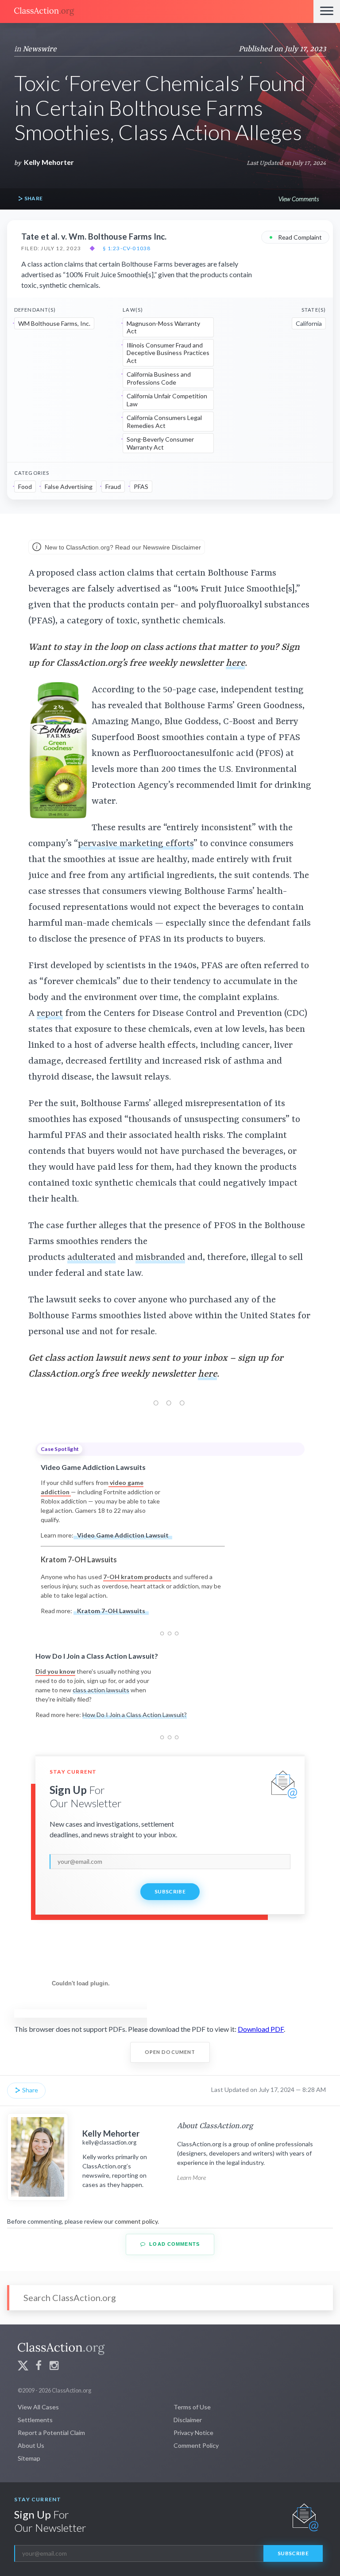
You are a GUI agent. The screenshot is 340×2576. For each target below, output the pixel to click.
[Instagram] (54, 2367)
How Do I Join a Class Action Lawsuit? (135, 1715)
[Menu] (327, 11)
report (50, 1014)
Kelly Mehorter (49, 162)
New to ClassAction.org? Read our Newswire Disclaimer (122, 547)
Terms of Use (192, 2407)
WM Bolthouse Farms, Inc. (54, 323)
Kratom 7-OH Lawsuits (111, 1611)
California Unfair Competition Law (167, 400)
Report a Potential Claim (51, 2433)
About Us (31, 2445)
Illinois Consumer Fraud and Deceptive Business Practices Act (168, 353)
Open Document (170, 2052)
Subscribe (170, 1891)
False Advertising (69, 487)
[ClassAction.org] (157, 11)
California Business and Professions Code (159, 378)
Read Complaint (295, 237)
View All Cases (38, 2407)
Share (33, 198)
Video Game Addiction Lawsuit (123, 1535)
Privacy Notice (193, 2433)
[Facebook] (39, 2367)
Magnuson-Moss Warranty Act (163, 327)
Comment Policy (196, 2445)
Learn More (191, 2177)
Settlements (35, 2420)
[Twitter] (23, 2367)
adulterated (91, 1258)
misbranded (160, 1258)
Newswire (40, 49)
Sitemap (29, 2458)
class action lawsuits (101, 1690)
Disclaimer (188, 2420)
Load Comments (174, 2244)
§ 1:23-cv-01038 (127, 248)
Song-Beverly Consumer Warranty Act (160, 443)
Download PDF (261, 2029)
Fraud (113, 487)
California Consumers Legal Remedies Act (164, 422)
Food (25, 487)
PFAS (141, 487)
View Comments (299, 199)
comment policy (136, 2221)
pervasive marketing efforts (136, 844)
